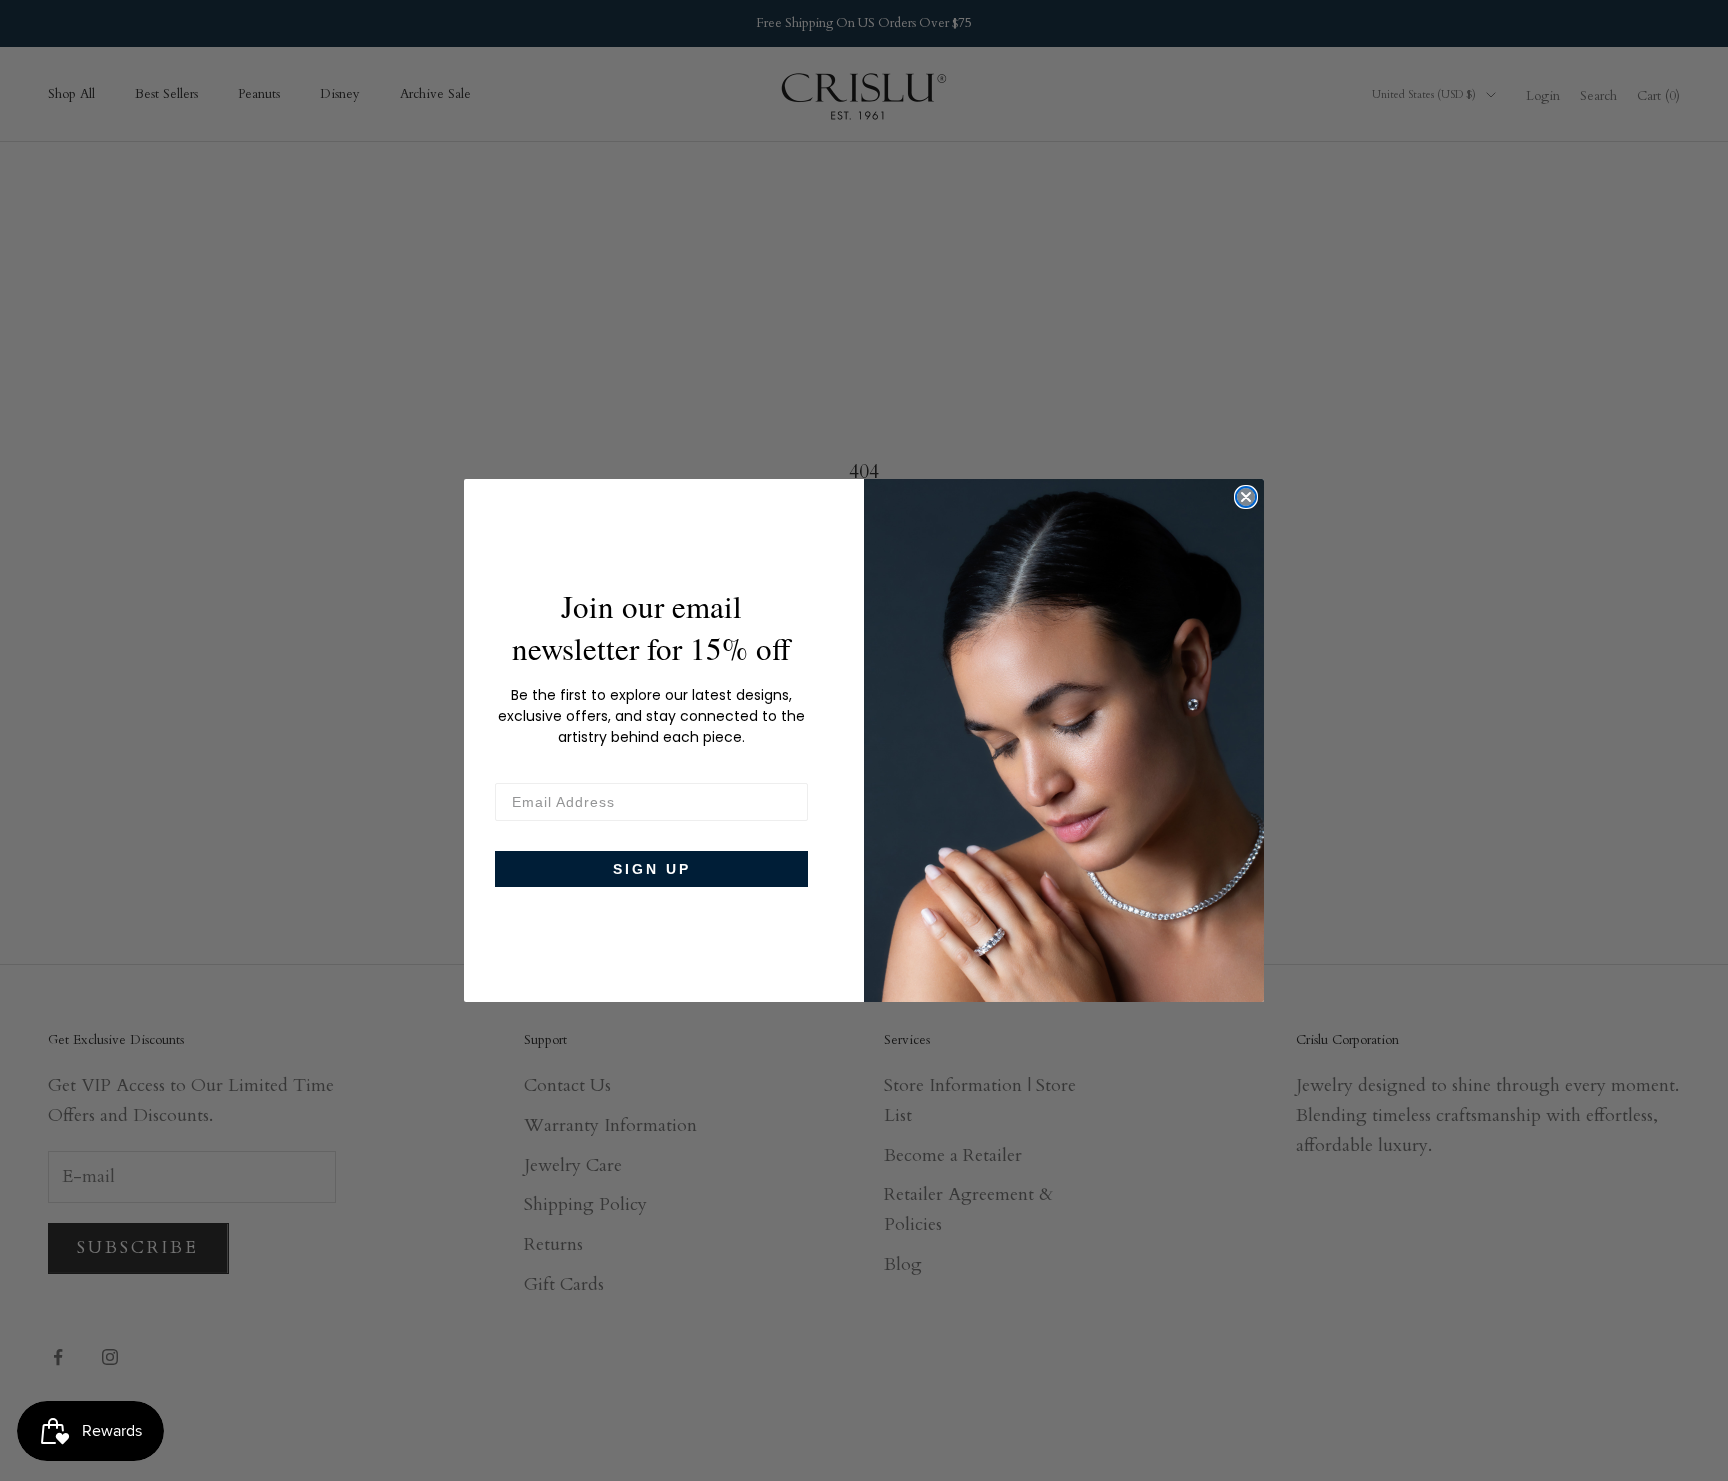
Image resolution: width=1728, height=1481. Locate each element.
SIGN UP (652, 869)
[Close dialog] (1246, 497)
